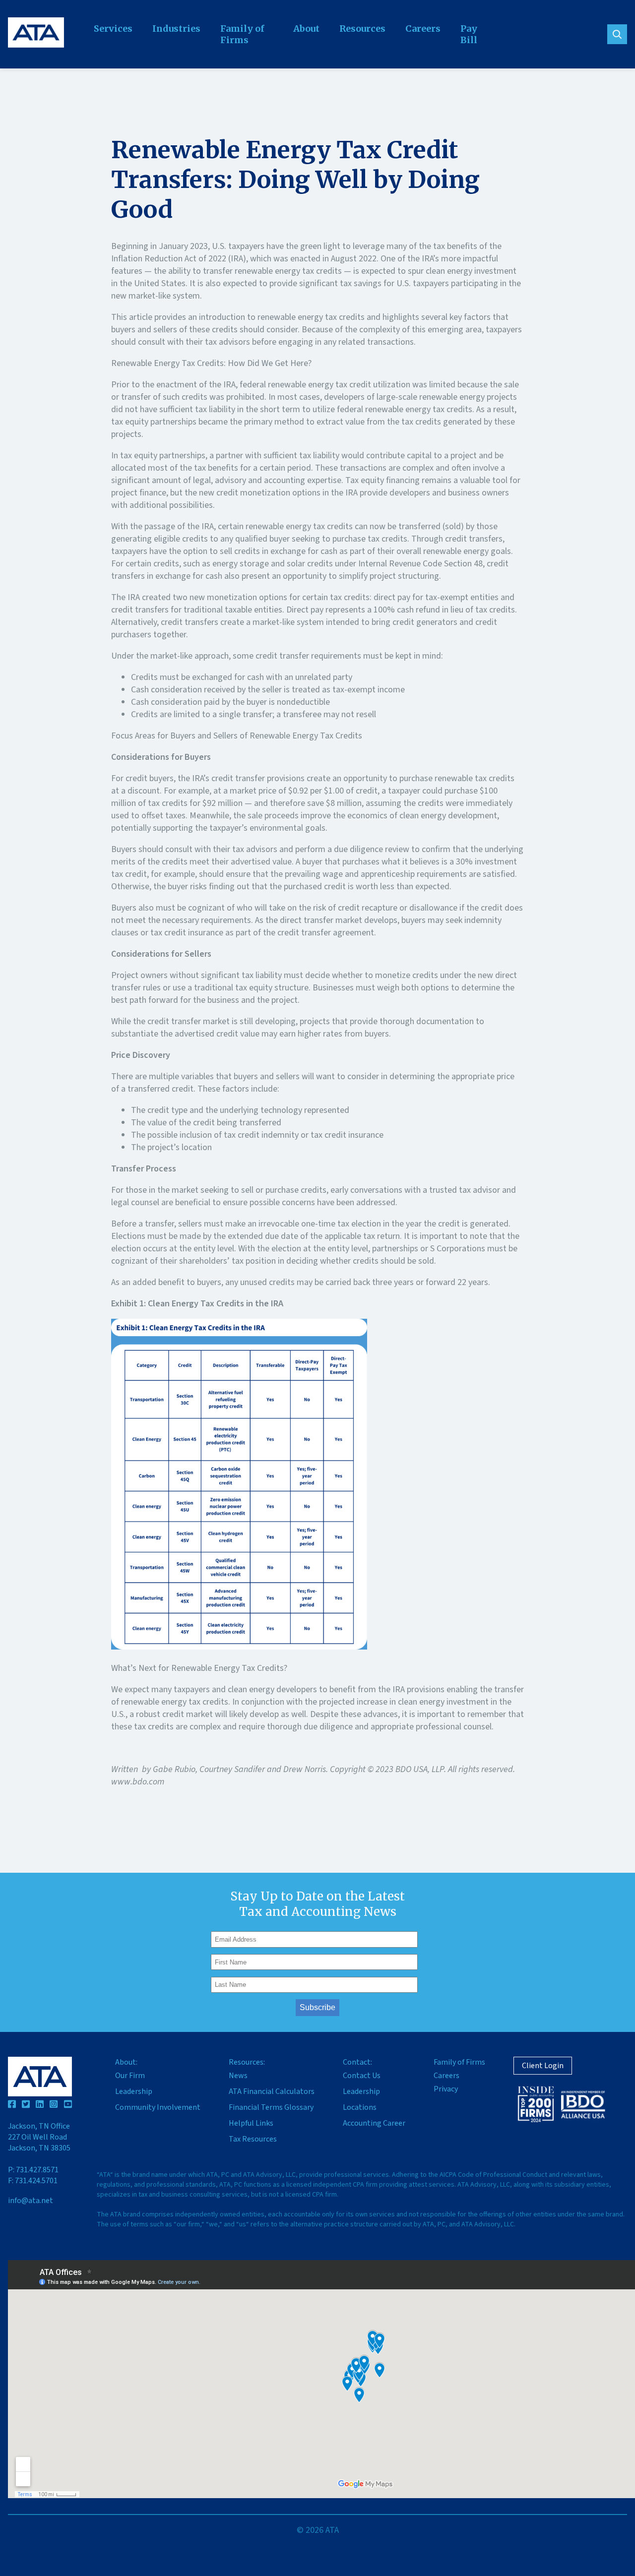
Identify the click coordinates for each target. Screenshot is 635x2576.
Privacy (446, 2089)
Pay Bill (469, 34)
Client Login (543, 2066)
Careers (423, 29)
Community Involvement (158, 2107)
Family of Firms (242, 34)
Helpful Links (251, 2123)
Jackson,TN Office (39, 2137)
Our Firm (130, 2076)
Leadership (134, 2091)
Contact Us (362, 2076)
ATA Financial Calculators (272, 2091)
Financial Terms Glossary (271, 2107)
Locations (360, 2107)
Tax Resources (253, 2139)
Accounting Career (374, 2123)
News (238, 2076)
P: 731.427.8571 (33, 2170)
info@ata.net (31, 2201)
